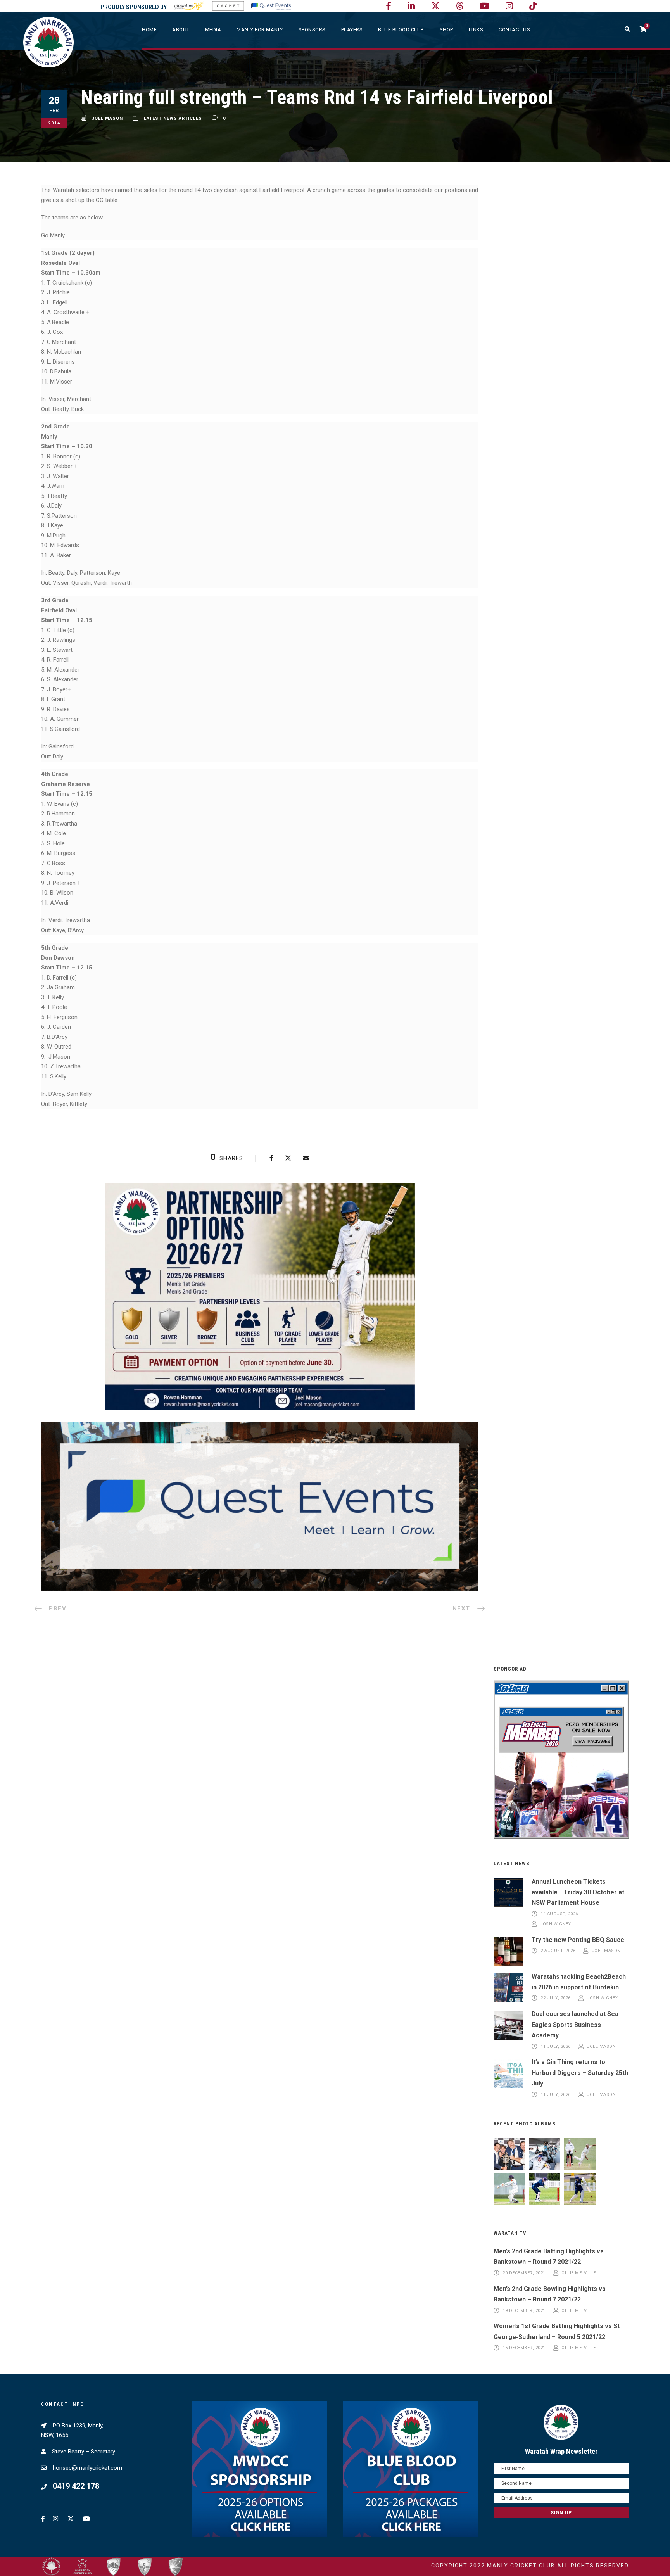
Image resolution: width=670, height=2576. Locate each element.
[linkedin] (411, 6)
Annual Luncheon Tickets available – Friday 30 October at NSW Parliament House (578, 1892)
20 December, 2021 (524, 2273)
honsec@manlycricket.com (87, 2468)
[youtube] (484, 6)
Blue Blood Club (401, 30)
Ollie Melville (578, 2273)
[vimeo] (460, 6)
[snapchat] (533, 6)
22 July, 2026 (556, 1998)
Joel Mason (107, 118)
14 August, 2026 (559, 1914)
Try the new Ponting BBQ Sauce (578, 1940)
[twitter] (435, 6)
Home (149, 30)
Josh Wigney (555, 1924)
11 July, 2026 (556, 2046)
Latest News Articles (173, 118)
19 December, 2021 (524, 2311)
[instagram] (509, 6)
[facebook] (389, 6)
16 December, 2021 (524, 2348)
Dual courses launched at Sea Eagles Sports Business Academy (575, 2024)
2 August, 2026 (558, 1951)
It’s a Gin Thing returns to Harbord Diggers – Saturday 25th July (580, 2072)
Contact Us (514, 30)
